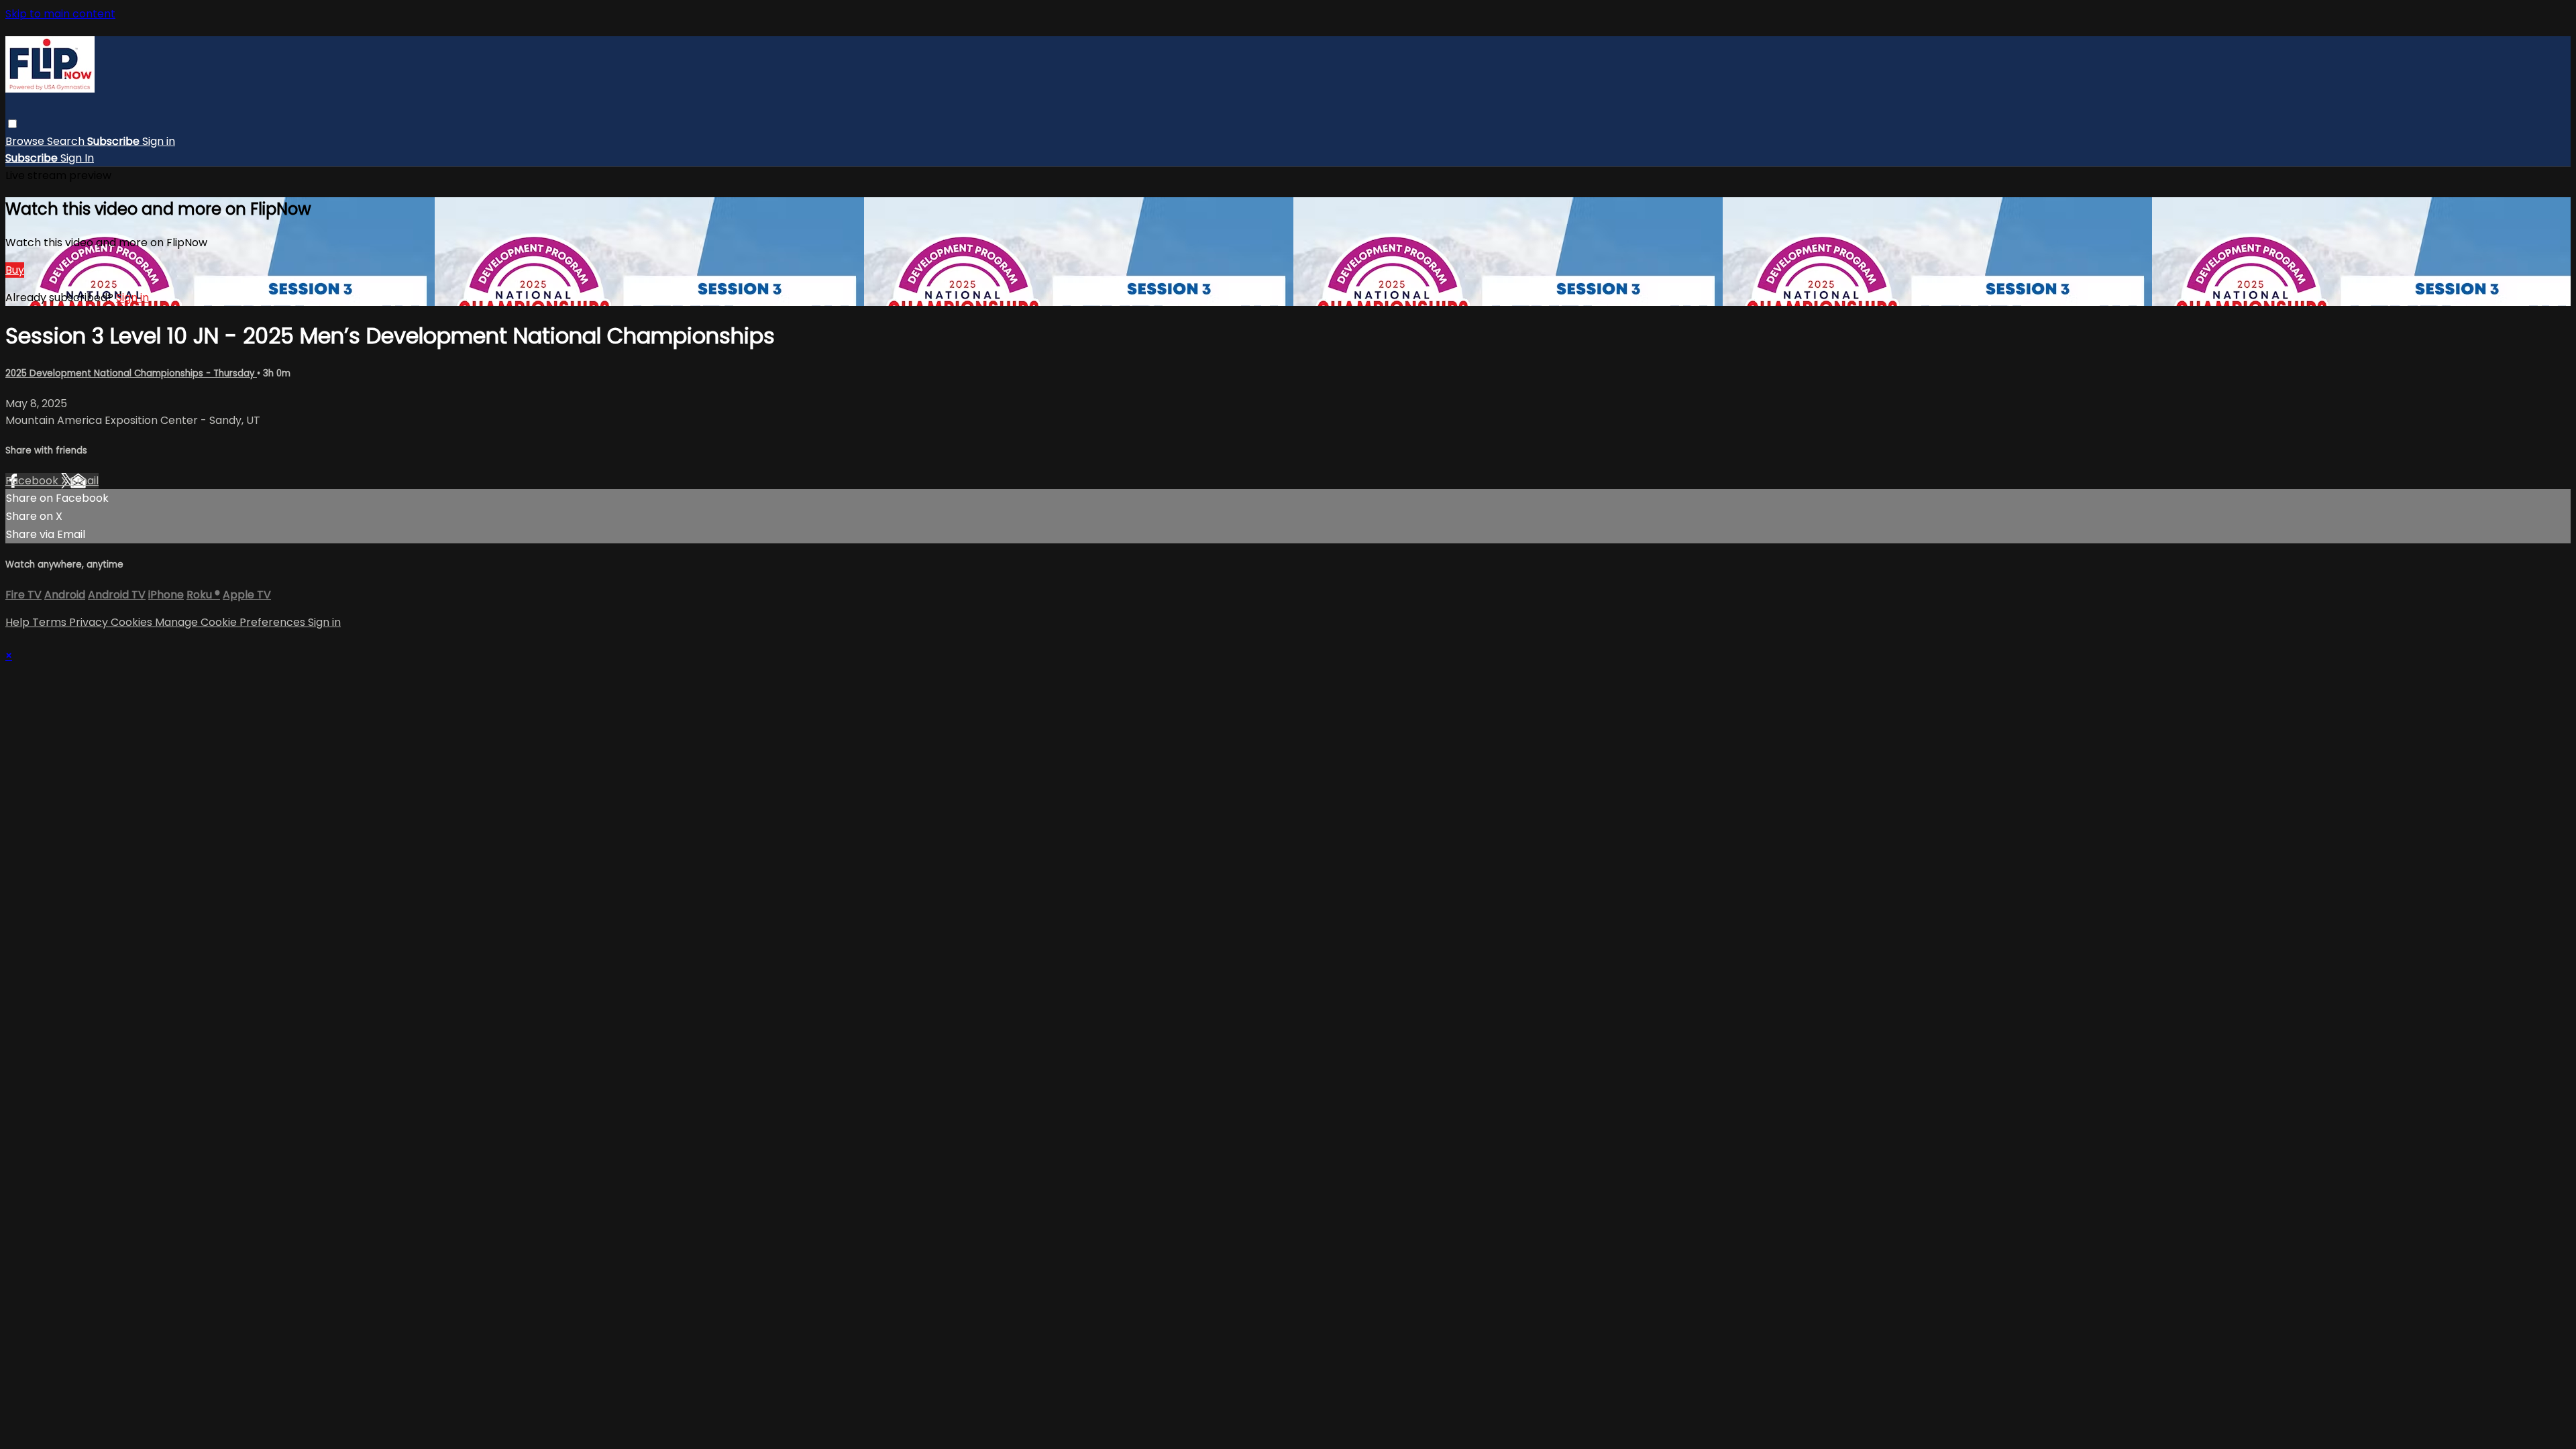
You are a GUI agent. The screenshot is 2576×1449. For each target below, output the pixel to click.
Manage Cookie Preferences (231, 622)
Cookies (133, 622)
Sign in (159, 141)
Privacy (90, 622)
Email (85, 481)
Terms (51, 622)
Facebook (33, 481)
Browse (26, 141)
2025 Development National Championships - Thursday (131, 373)
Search (67, 141)
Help (19, 622)
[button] (12, 124)
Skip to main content (60, 14)
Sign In (77, 158)
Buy (15, 270)
